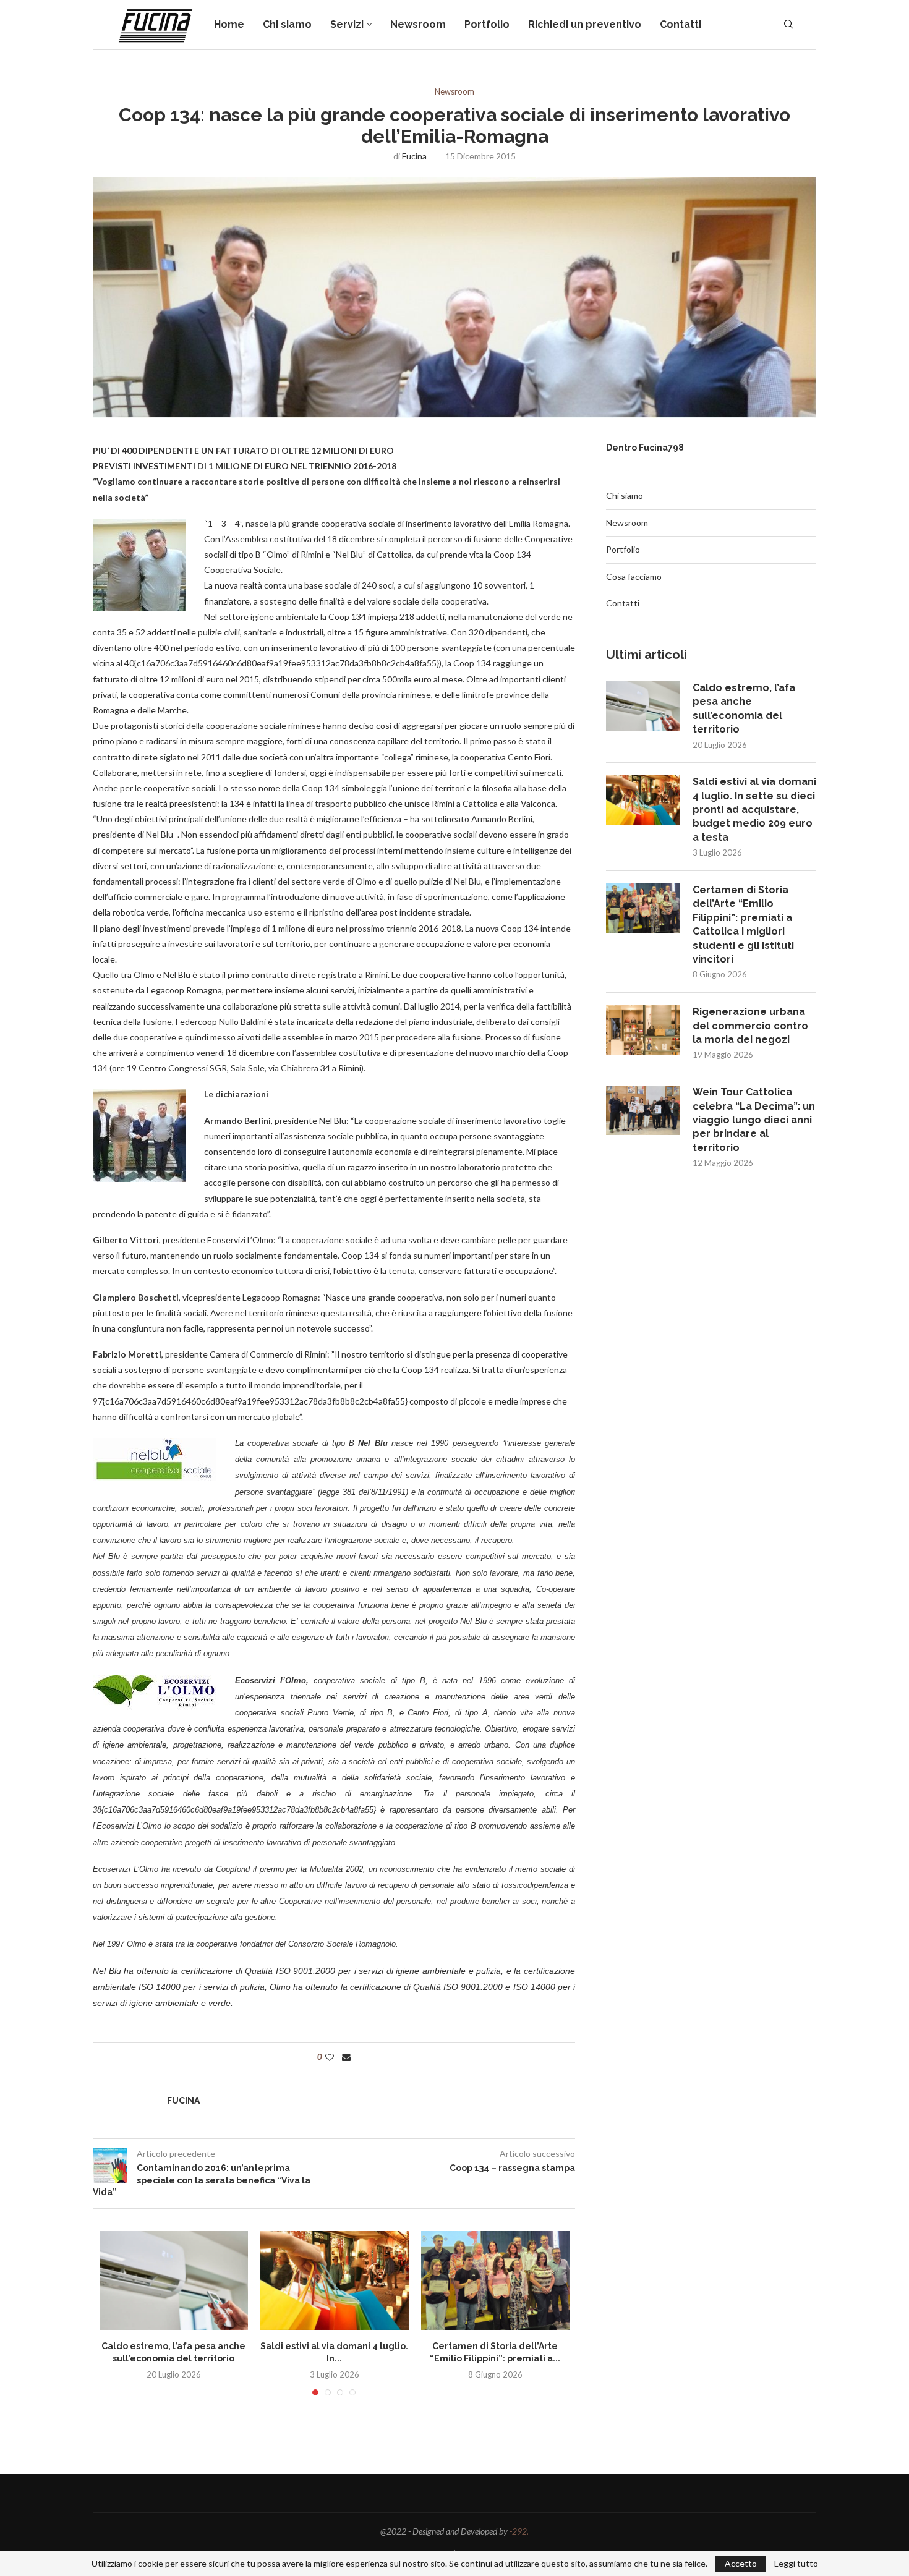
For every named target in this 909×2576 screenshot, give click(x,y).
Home (229, 24)
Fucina (414, 156)
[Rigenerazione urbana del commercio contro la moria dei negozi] (643, 1030)
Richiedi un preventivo (585, 24)
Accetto (741, 2563)
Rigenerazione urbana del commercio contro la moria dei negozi (750, 1026)
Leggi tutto (796, 2564)
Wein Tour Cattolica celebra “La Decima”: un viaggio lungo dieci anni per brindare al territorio (754, 1120)
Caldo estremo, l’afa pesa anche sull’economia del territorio (744, 708)
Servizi (347, 24)
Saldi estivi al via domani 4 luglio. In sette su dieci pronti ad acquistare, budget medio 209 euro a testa (754, 810)
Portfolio (487, 24)
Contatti (681, 24)
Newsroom (418, 24)
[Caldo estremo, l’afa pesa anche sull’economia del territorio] (174, 2281)
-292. (519, 2531)
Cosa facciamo (634, 576)
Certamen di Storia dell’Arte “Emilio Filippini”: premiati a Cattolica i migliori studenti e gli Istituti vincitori (743, 925)
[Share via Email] (346, 2057)
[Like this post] (330, 2057)
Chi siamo (287, 24)
